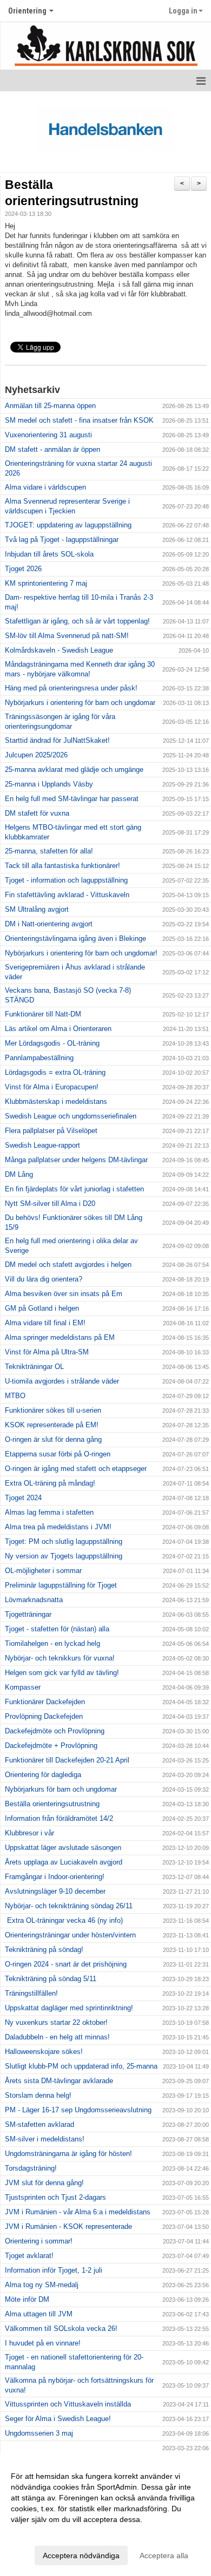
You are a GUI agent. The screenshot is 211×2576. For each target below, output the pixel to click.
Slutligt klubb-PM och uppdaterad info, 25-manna (81, 2066)
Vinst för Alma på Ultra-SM (47, 1352)
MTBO (15, 1396)
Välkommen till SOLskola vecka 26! (61, 2328)
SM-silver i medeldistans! (45, 2139)
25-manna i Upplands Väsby (49, 784)
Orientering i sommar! (39, 2241)
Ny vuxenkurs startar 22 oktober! (56, 2022)
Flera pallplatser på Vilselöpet (51, 1131)
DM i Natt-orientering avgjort (49, 924)
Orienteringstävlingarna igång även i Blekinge (75, 938)
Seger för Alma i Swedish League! (58, 2419)
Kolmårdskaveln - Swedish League (59, 650)
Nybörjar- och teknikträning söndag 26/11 (69, 1906)
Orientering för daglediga (43, 1775)
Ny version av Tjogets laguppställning (64, 1556)
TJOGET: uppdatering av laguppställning (68, 525)
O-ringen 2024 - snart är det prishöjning (66, 1964)
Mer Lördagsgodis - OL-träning (52, 1043)
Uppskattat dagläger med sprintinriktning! (69, 2008)
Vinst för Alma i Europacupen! (52, 1087)
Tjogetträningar (28, 1614)
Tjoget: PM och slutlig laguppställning (64, 1541)
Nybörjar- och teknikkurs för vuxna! (60, 1658)
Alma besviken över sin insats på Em (64, 1294)
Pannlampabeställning (39, 1058)
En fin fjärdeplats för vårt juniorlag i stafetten (74, 1189)
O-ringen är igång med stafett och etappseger (76, 1469)
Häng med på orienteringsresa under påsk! (71, 688)
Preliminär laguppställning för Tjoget (61, 1585)
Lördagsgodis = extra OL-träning (55, 1072)
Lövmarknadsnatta (34, 1600)
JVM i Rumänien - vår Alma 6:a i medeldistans (78, 2212)
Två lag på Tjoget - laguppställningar (62, 540)
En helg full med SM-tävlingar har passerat (72, 799)
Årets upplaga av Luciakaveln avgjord (64, 1862)
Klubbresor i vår (29, 1833)
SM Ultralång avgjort (37, 909)
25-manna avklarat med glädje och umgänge (74, 770)
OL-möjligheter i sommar (43, 1571)
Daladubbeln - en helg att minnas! (57, 2037)
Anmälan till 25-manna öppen (50, 406)
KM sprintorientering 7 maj (46, 583)
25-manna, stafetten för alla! (49, 851)
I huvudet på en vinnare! (43, 2343)
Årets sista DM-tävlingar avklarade (59, 2081)
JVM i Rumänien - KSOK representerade (68, 2226)
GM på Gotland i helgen (42, 1308)
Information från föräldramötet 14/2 (59, 1818)
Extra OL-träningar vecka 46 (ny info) (64, 1920)
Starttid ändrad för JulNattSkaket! (57, 740)
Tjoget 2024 (23, 1498)
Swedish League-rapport (42, 1145)
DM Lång (19, 1174)
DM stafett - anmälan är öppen (52, 449)
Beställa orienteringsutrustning (52, 1804)
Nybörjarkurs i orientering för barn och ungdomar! (81, 953)
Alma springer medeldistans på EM (60, 1337)
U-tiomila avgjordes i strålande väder (62, 1381)
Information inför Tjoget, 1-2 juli (54, 2270)
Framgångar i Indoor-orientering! (55, 1877)
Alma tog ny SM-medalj (42, 2285)
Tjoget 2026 (23, 569)
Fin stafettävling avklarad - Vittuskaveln (67, 895)
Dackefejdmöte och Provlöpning (55, 1731)
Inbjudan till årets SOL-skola (49, 554)
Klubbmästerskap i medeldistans (56, 1101)
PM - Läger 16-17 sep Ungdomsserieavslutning (78, 2110)
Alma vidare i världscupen (45, 487)
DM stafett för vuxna (37, 813)
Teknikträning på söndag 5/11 (51, 1979)
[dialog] (105, 2515)
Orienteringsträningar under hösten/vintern (70, 1935)
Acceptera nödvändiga (81, 2555)
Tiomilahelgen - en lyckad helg (52, 1643)
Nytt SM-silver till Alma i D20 (50, 1204)
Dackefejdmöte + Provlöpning (51, 1745)
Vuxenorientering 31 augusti (48, 435)
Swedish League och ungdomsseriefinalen (71, 1116)
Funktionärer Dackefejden (45, 1702)
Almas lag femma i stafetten (49, 1512)
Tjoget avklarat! (29, 2256)
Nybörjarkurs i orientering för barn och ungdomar (80, 703)
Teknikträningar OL (34, 1367)
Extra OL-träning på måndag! (50, 1483)
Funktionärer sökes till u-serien (53, 1410)
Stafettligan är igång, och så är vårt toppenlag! (77, 621)
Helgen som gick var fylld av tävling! (62, 1673)
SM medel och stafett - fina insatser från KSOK (79, 420)
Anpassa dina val (40, 2533)
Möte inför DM (27, 2299)
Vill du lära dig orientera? (44, 1279)
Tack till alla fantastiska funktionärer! (62, 866)
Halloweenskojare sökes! (44, 2052)
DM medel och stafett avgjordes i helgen (68, 1265)
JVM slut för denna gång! (44, 2183)
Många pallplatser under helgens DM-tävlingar (76, 1160)
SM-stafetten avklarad (39, 2124)
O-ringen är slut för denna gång (53, 1439)
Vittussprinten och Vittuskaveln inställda (68, 2404)
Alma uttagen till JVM (39, 2314)
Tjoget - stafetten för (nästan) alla (57, 1629)
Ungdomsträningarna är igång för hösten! (68, 2154)
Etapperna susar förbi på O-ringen (58, 1454)
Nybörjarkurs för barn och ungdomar (61, 1789)
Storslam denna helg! (38, 2095)
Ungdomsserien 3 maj (39, 2433)
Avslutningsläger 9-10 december (55, 1891)
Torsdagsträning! (31, 2168)
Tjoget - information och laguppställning (66, 880)
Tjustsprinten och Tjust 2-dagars (55, 2197)
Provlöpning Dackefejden (44, 1716)
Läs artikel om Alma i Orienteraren (58, 1029)
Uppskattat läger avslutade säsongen (63, 1848)
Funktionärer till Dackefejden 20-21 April (67, 1760)
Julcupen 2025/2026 (36, 755)
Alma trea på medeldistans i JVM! (58, 1527)
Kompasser (23, 1687)
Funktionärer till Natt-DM (43, 1014)
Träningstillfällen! (31, 1993)
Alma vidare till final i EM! (45, 1323)
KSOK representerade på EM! (52, 1425)
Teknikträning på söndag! (44, 1950)
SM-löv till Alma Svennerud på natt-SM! (67, 636)
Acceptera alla (164, 2555)
